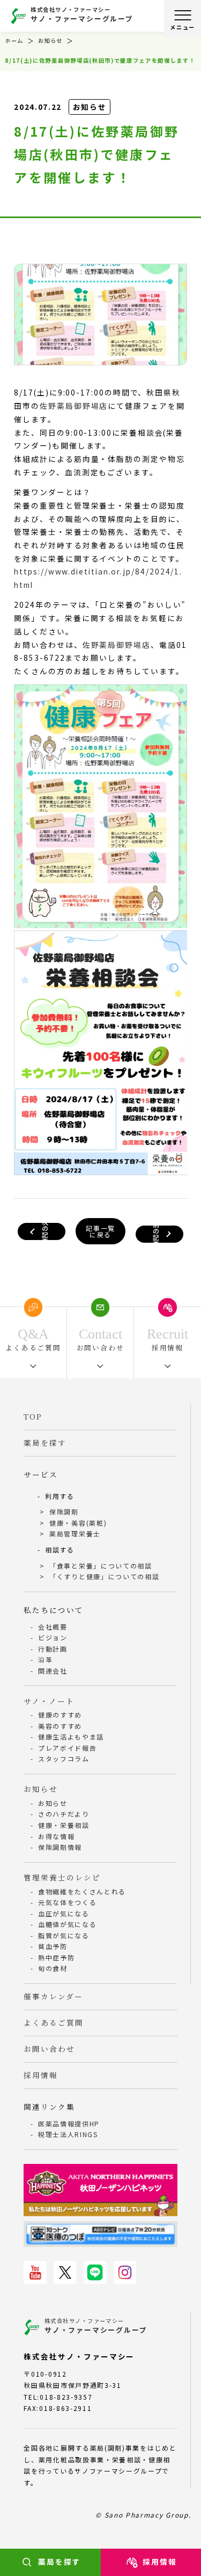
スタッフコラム (64, 1759)
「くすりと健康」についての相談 (104, 1576)
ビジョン (53, 1637)
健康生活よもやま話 (71, 1737)
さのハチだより (64, 1814)
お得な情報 (56, 1836)
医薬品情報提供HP (69, 2123)
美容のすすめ (60, 1726)
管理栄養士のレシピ (62, 1877)
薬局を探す (59, 2562)
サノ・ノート (49, 1701)
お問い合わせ (49, 2049)
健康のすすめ (60, 1715)
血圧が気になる (64, 1913)
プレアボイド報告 (67, 1748)
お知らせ (50, 40)
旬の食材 (53, 1968)
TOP (33, 1416)
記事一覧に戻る (100, 1231)
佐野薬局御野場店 (74, 406)
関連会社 (53, 1671)
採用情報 (41, 2075)
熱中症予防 (56, 1957)
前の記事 (156, 1234)
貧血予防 (53, 1946)
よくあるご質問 (53, 2022)
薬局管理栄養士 (75, 1533)
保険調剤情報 (60, 1847)
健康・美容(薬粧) (78, 1523)
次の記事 (45, 1231)
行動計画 (53, 1649)
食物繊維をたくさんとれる (82, 1891)
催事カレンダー (53, 1996)
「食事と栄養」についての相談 (101, 1566)
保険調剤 (64, 1511)
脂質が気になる (64, 1935)
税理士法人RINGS (68, 2134)
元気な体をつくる (67, 1902)
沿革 (45, 1659)
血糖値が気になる (67, 1924)
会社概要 (53, 1627)
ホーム (14, 40)
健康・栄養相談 (64, 1825)
